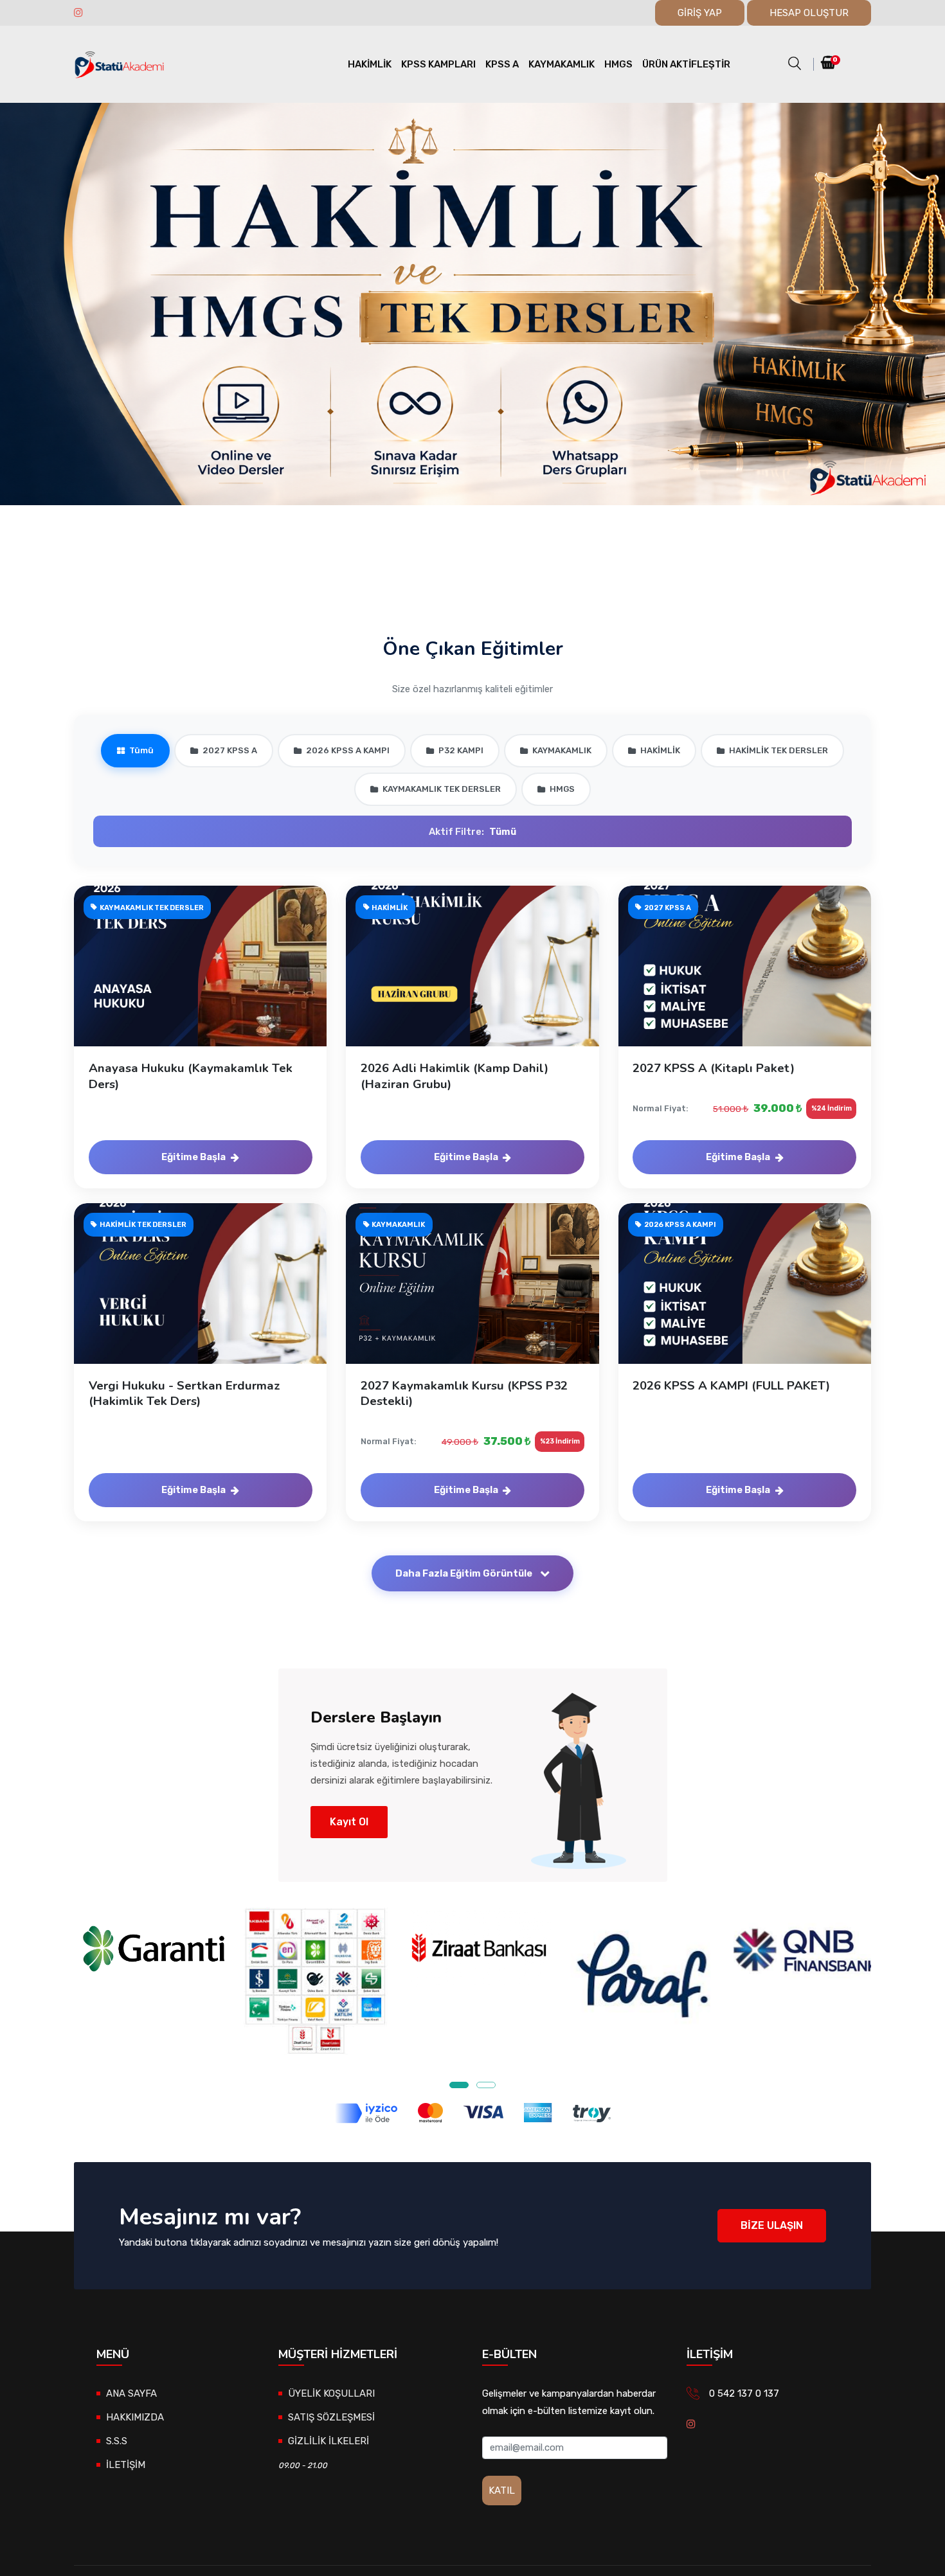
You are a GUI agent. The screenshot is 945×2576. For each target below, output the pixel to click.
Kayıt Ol (349, 1822)
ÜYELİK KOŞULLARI (331, 2393)
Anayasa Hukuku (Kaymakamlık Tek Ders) (191, 1076)
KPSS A (502, 64)
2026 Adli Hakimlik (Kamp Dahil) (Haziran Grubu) (455, 1076)
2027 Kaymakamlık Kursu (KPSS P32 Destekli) (464, 1393)
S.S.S (117, 2441)
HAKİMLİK (370, 64)
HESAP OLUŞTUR (809, 13)
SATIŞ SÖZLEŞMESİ (331, 2417)
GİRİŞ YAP (700, 13)
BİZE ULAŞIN (772, 2225)
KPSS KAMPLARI (438, 64)
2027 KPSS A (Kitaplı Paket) (714, 1068)
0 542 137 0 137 (744, 2393)
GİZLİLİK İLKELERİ (328, 2441)
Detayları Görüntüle (208, 979)
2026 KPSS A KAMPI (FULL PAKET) (731, 1386)
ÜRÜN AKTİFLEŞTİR (686, 64)
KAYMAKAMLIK (562, 64)
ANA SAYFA (131, 2393)
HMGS (618, 64)
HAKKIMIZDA (135, 2417)
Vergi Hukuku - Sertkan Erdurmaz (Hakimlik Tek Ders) (184, 1393)
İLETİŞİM (126, 2465)
